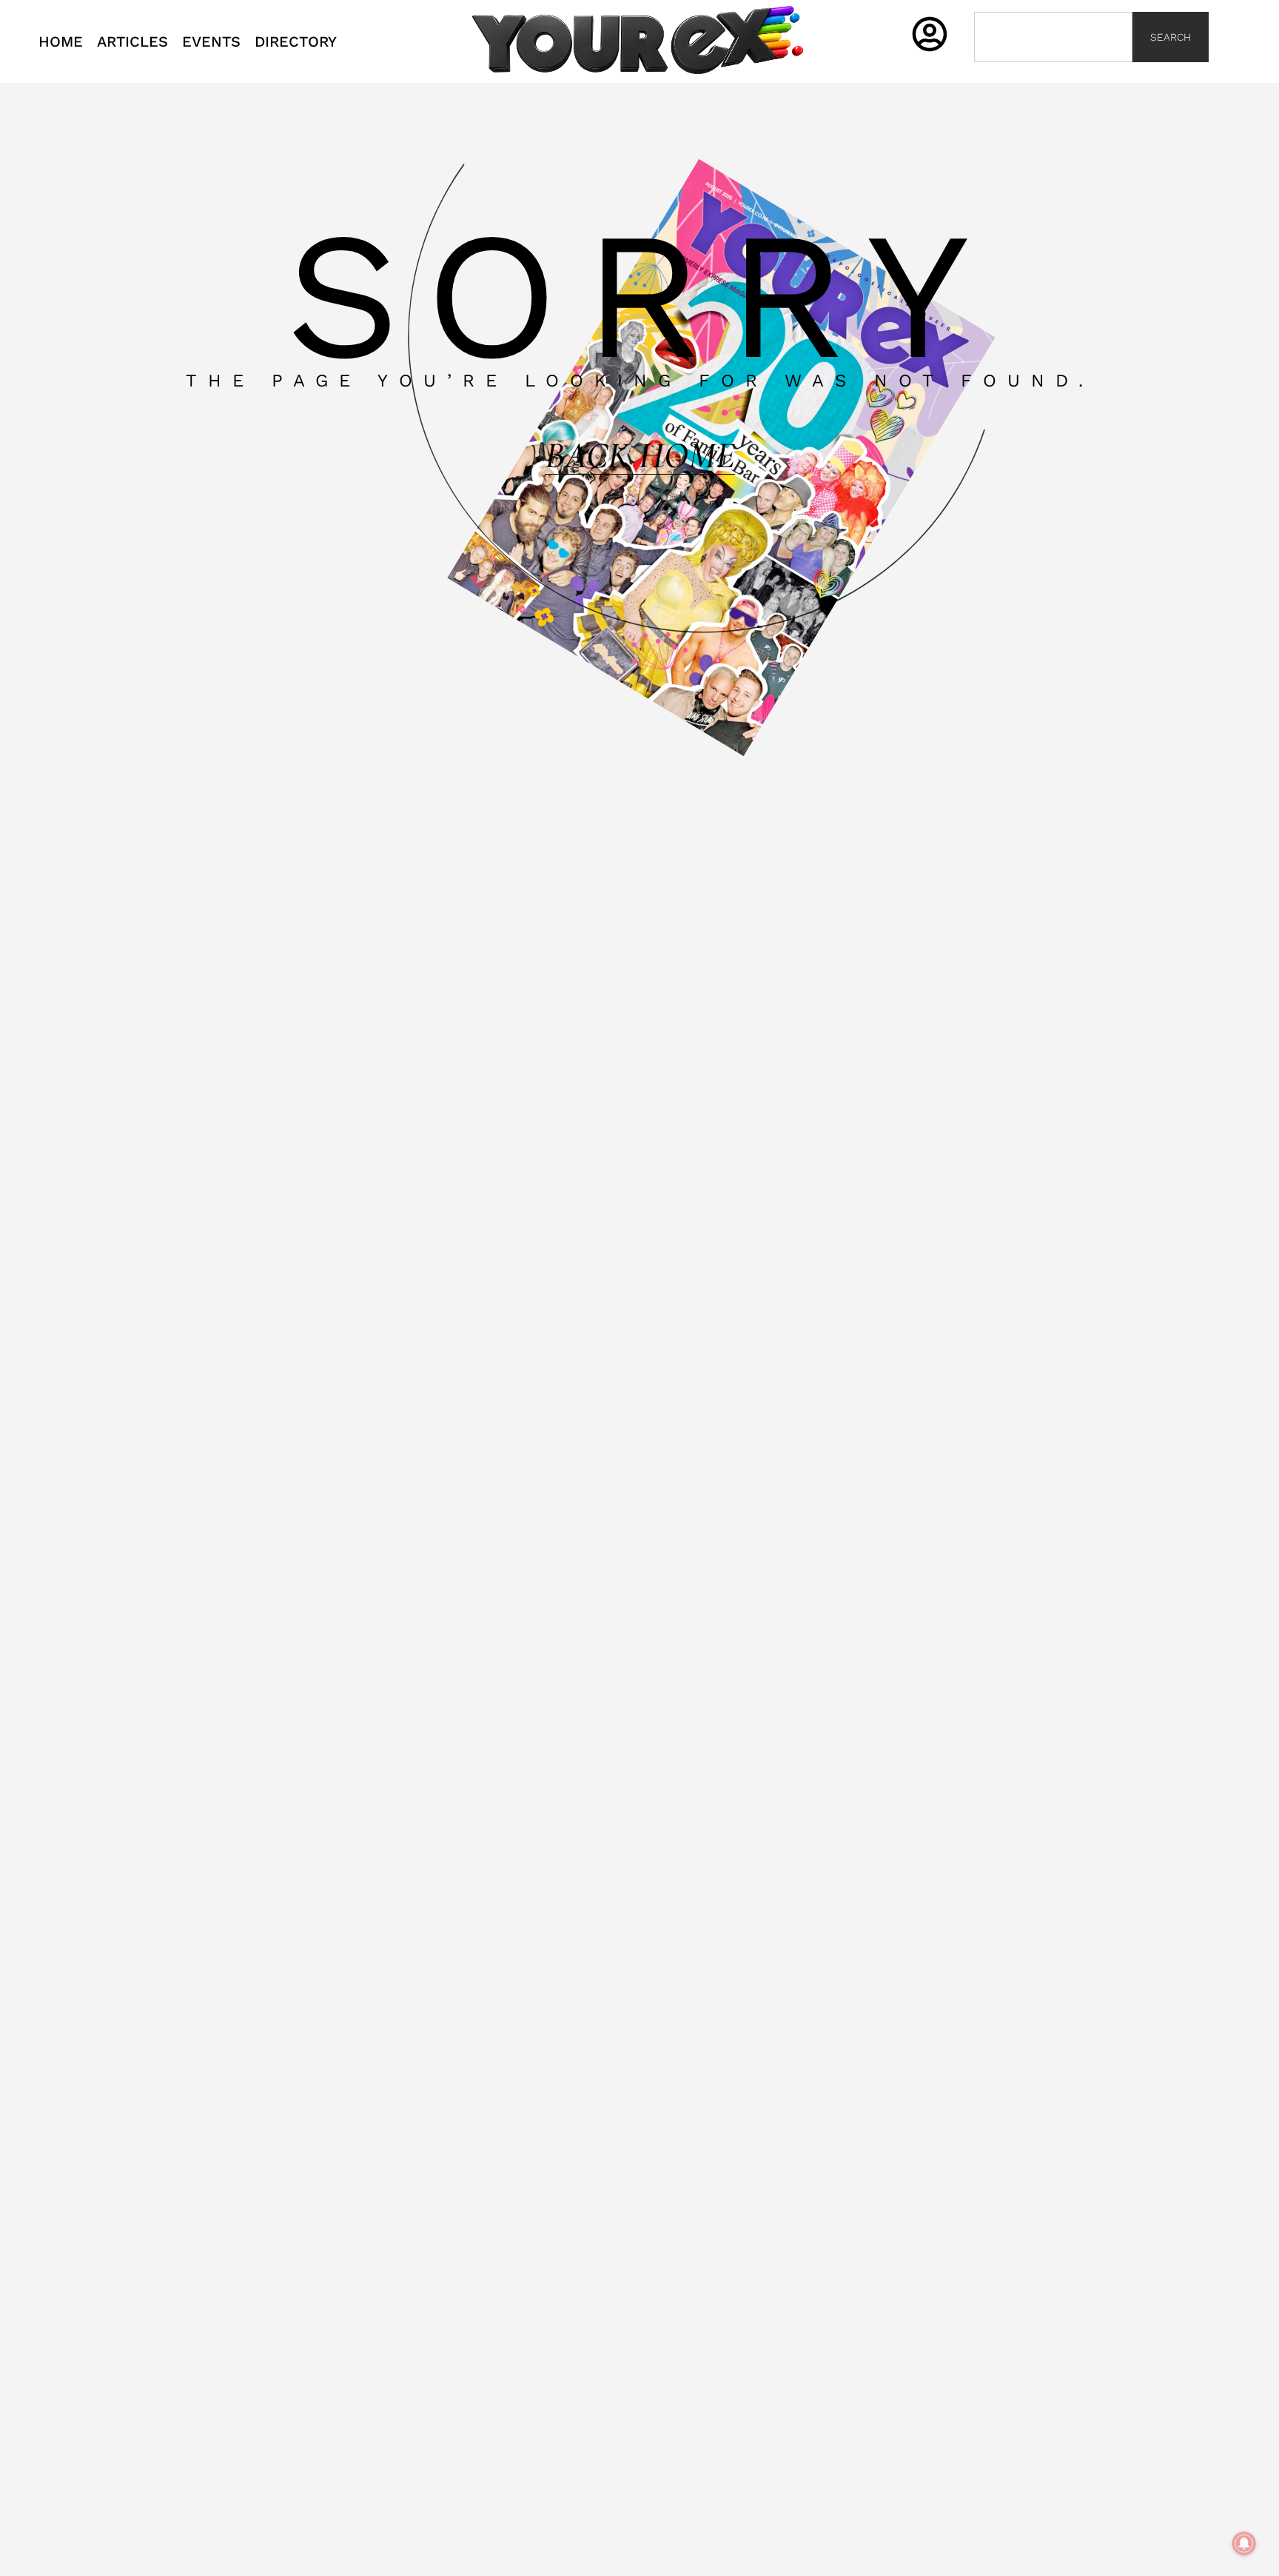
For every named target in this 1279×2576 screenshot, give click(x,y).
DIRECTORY (296, 41)
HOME (61, 41)
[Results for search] (1053, 71)
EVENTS (211, 41)
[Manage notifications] (1244, 2543)
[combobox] (1053, 37)
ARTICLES (132, 41)
